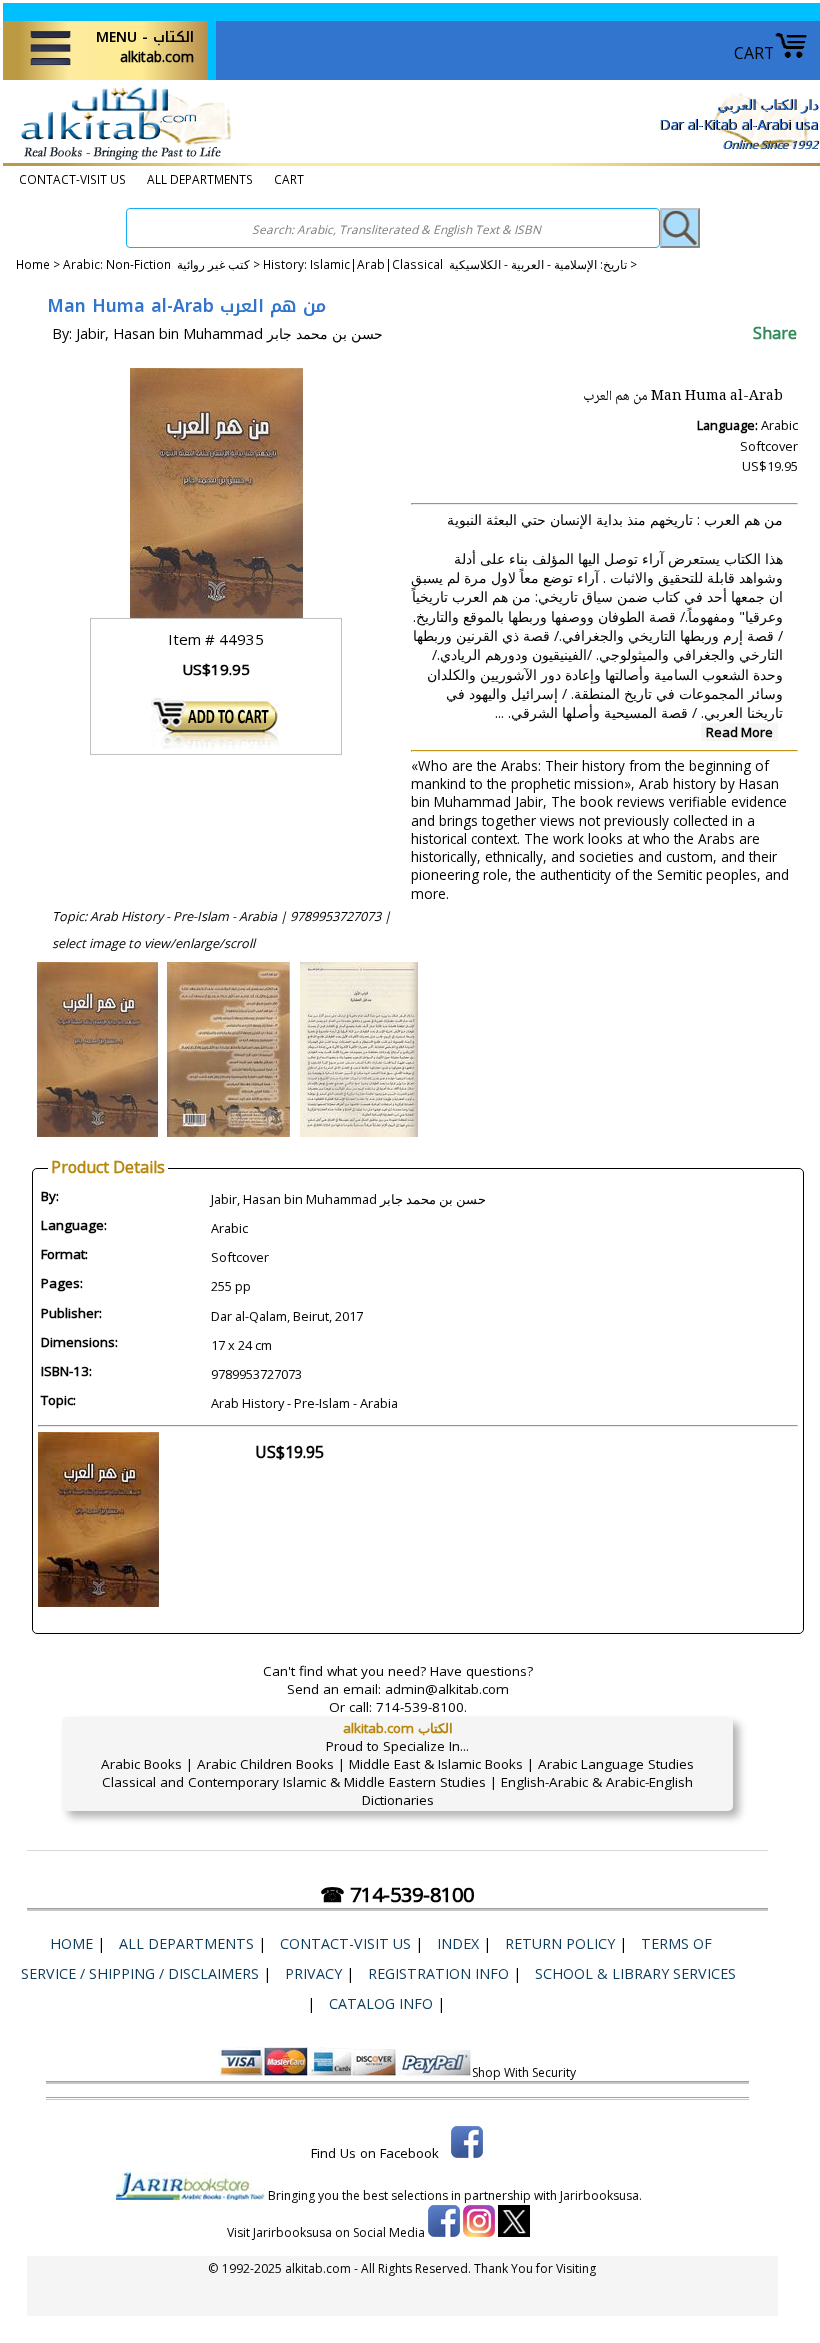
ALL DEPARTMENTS (200, 179)
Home (33, 264)
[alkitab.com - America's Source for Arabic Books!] (120, 159)
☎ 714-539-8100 (397, 1894)
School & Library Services (635, 1973)
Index (458, 1943)
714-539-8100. (421, 1707)
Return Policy (560, 1943)
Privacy (313, 1973)
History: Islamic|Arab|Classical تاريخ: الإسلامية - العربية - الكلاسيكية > (450, 264)
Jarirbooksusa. (601, 2195)
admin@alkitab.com (447, 1689)
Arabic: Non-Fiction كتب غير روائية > (163, 264)
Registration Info (438, 1973)
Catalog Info (381, 2003)
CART (754, 53)
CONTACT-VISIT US (72, 179)
